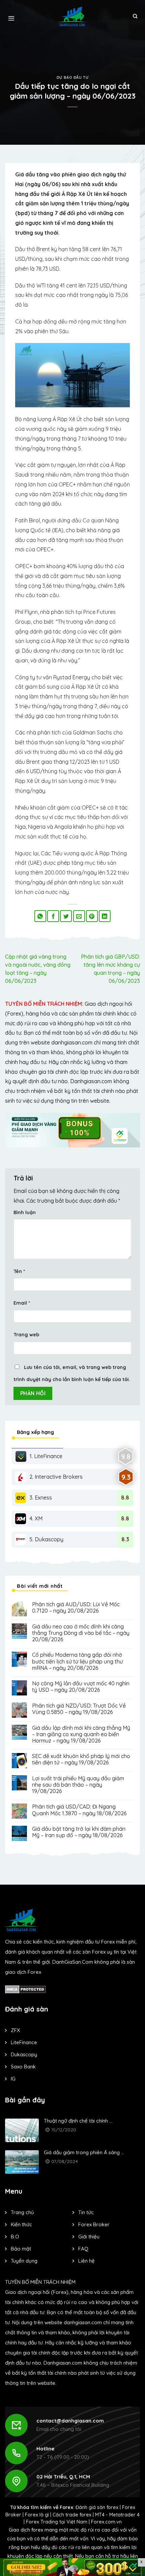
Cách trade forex (72, 2515)
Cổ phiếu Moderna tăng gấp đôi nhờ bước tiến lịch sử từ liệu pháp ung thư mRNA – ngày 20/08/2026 (77, 1661)
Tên (19, 1271)
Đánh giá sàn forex (97, 2507)
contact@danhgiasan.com (70, 2421)
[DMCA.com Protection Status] (25, 1989)
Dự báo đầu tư (72, 77)
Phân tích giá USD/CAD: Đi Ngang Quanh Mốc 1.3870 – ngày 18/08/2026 (79, 1810)
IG (13, 2079)
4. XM (36, 1518)
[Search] (135, 16)
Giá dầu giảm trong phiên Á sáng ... (84, 2152)
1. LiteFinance (46, 1456)
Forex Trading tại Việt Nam (57, 2522)
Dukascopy (24, 2054)
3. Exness (41, 1498)
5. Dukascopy (46, 1539)
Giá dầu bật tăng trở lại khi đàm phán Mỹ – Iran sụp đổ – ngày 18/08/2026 (79, 1832)
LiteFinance (24, 2042)
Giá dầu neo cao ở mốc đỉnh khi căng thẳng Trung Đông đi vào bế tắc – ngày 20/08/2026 (81, 1633)
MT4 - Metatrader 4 (117, 2515)
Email (22, 1303)
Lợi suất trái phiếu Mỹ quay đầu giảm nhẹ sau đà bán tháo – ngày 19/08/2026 (78, 1785)
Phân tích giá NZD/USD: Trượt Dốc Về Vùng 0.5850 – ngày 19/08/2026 (79, 1709)
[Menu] (11, 16)
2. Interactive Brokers (56, 1477)
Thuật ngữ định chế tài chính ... (78, 2121)
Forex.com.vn (106, 2522)
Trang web (26, 1335)
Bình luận (25, 1212)
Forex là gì (37, 2515)
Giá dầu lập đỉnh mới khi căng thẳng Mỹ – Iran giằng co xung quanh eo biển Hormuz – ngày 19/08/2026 (81, 1734)
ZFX (15, 2030)
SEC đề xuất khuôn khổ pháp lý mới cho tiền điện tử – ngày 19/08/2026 (81, 1759)
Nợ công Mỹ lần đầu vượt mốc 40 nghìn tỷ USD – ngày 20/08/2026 (81, 1687)
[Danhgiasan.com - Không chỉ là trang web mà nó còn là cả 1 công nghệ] (73, 16)
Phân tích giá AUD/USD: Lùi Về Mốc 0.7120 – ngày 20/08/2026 (76, 1608)
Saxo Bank (23, 2067)
